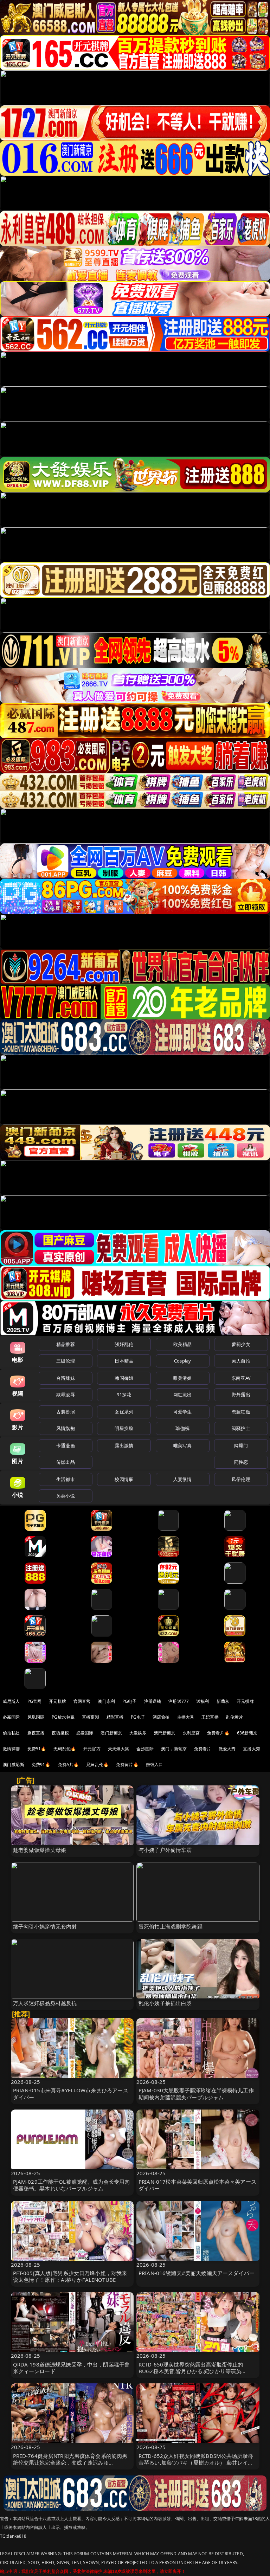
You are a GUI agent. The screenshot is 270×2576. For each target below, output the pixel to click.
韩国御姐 (124, 1378)
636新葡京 (247, 1733)
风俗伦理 (241, 1479)
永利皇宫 (191, 1733)
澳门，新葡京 (174, 1749)
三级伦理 (66, 1361)
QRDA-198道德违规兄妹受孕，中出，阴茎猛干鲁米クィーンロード (72, 2368)
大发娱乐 (138, 1733)
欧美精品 (183, 1344)
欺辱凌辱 (66, 1395)
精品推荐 (66, 1344)
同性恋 (241, 1462)
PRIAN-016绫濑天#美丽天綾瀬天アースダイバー (197, 2273)
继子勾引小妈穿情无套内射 (45, 1926)
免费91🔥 (41, 1764)
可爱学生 (183, 1412)
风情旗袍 (66, 1428)
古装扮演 (66, 1412)
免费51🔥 (37, 1749)
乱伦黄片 (235, 1717)
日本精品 (124, 1361)
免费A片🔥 (69, 1764)
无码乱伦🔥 (65, 1749)
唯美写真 (183, 1445)
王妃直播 (210, 1717)
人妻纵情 (183, 1479)
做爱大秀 (227, 1749)
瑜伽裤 (182, 1428)
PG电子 (130, 1701)
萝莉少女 (241, 1344)
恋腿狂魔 (241, 1412)
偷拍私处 (11, 1733)
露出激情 (124, 1445)
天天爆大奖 (119, 1749)
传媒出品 (66, 1462)
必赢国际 (11, 1717)
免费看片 (203, 1749)
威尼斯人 (11, 1701)
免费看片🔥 (218, 1733)
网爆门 (241, 1445)
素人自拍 (241, 1361)
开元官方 (92, 1749)
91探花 (124, 1395)
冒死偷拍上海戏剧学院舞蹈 (171, 1926)
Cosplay (182, 1361)
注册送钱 (153, 1701)
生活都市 (66, 1479)
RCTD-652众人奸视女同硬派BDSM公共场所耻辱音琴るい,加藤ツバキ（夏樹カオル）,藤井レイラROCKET (196, 2462)
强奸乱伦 (124, 1344)
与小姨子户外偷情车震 (165, 1850)
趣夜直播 (36, 1733)
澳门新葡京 (111, 1733)
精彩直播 (115, 1717)
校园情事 (124, 1479)
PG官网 (35, 1701)
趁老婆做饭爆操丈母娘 (40, 1850)
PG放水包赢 (63, 1717)
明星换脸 (124, 1428)
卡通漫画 (66, 1445)
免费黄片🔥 (127, 1764)
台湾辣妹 (66, 1378)
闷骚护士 (241, 1428)
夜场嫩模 (60, 1733)
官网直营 (82, 1701)
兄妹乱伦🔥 (97, 1764)
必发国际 (85, 1733)
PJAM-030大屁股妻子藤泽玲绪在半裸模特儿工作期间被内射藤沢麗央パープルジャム (196, 2094)
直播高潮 (91, 1717)
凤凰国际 (36, 1717)
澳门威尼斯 (14, 1764)
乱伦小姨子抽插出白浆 (165, 2003)
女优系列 (124, 1412)
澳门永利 (106, 1701)
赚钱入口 (155, 1764)
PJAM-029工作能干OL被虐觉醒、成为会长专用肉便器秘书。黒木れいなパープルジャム (72, 2185)
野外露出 (241, 1395)
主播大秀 (186, 1717)
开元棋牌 (57, 1701)
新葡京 (223, 1701)
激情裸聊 (11, 1749)
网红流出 (183, 1395)
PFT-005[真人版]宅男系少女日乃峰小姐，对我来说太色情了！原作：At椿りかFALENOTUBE (70, 2276)
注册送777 (179, 1701)
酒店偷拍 (161, 1717)
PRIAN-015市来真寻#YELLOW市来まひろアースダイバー (71, 2094)
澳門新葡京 (165, 1733)
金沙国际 (145, 1749)
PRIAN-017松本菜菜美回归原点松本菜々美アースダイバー (197, 2185)
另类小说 (66, 1496)
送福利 (202, 1701)
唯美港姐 (183, 1378)
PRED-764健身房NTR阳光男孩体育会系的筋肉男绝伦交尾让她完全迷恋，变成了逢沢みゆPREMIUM (70, 2462)
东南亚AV (241, 1378)
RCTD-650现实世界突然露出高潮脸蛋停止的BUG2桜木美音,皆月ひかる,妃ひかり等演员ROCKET (191, 2371)
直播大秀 (252, 1749)
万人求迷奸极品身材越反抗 (45, 2003)
